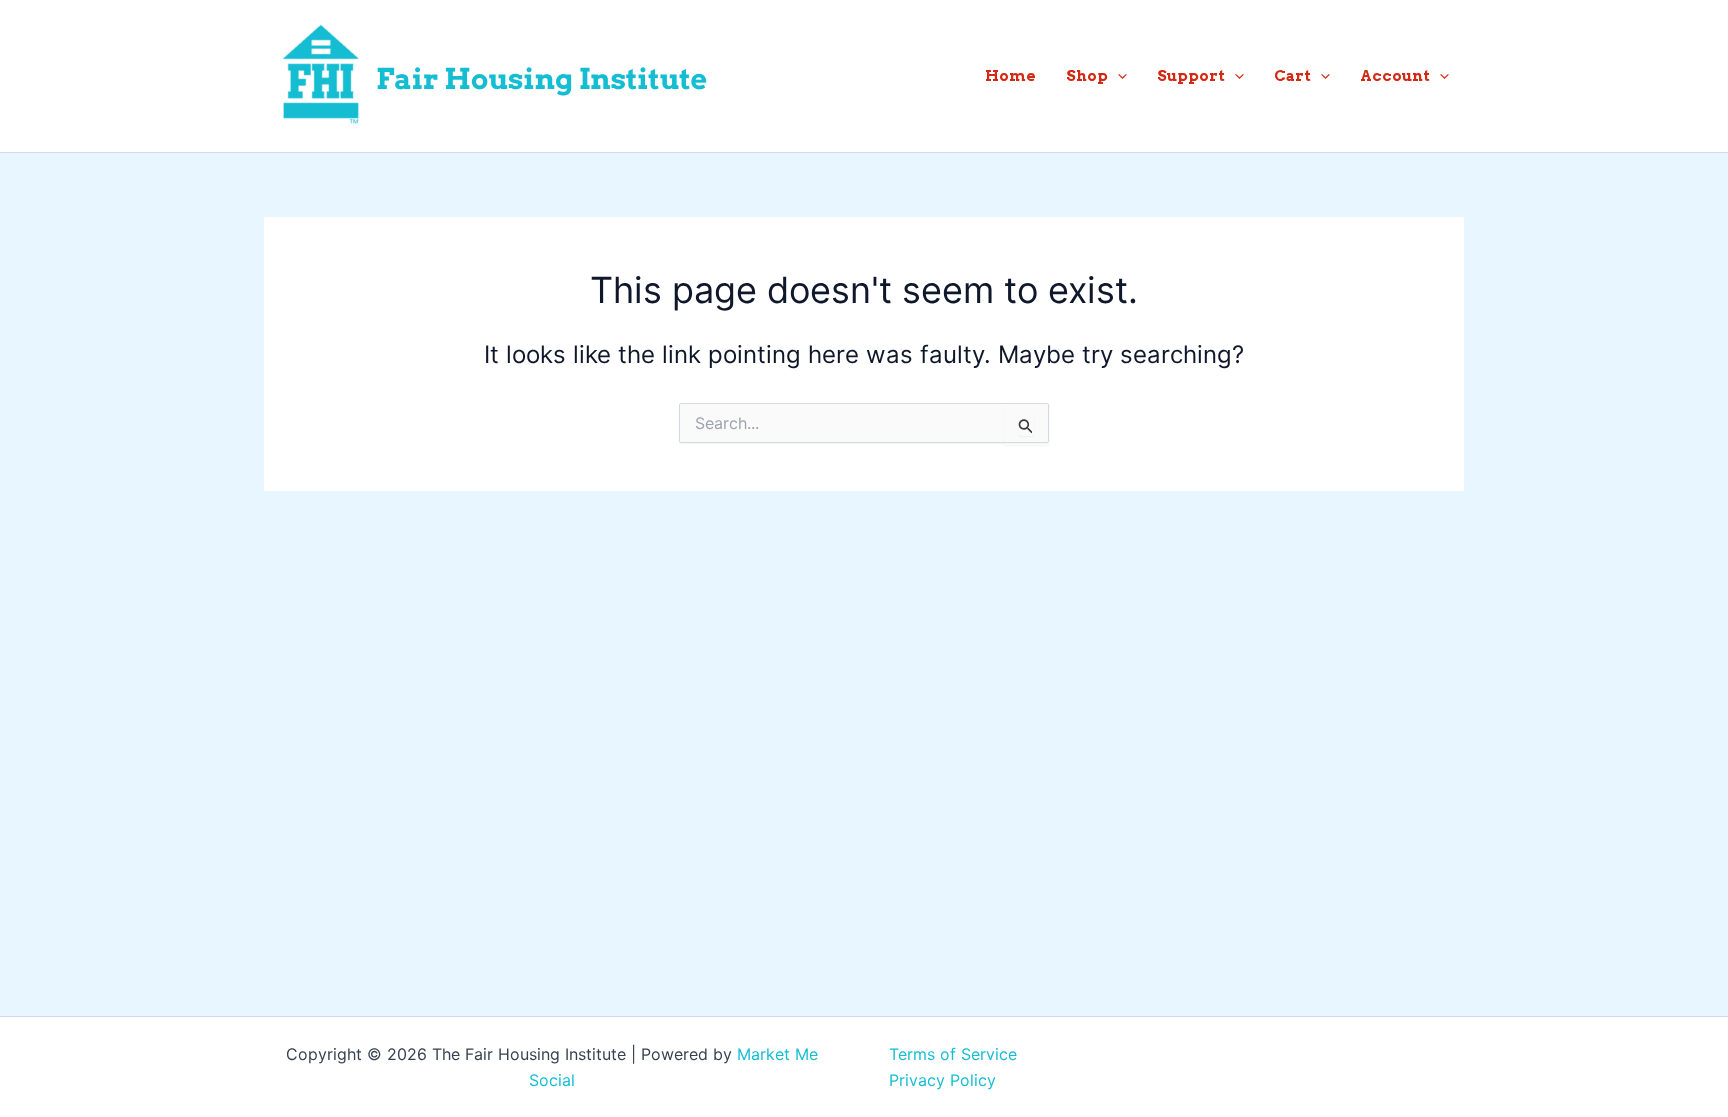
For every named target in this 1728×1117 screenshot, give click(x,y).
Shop (1087, 76)
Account (1395, 76)
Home (1010, 76)
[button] (1117, 76)
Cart (1292, 76)
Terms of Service (953, 1054)
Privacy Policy (942, 1080)
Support (1191, 76)
